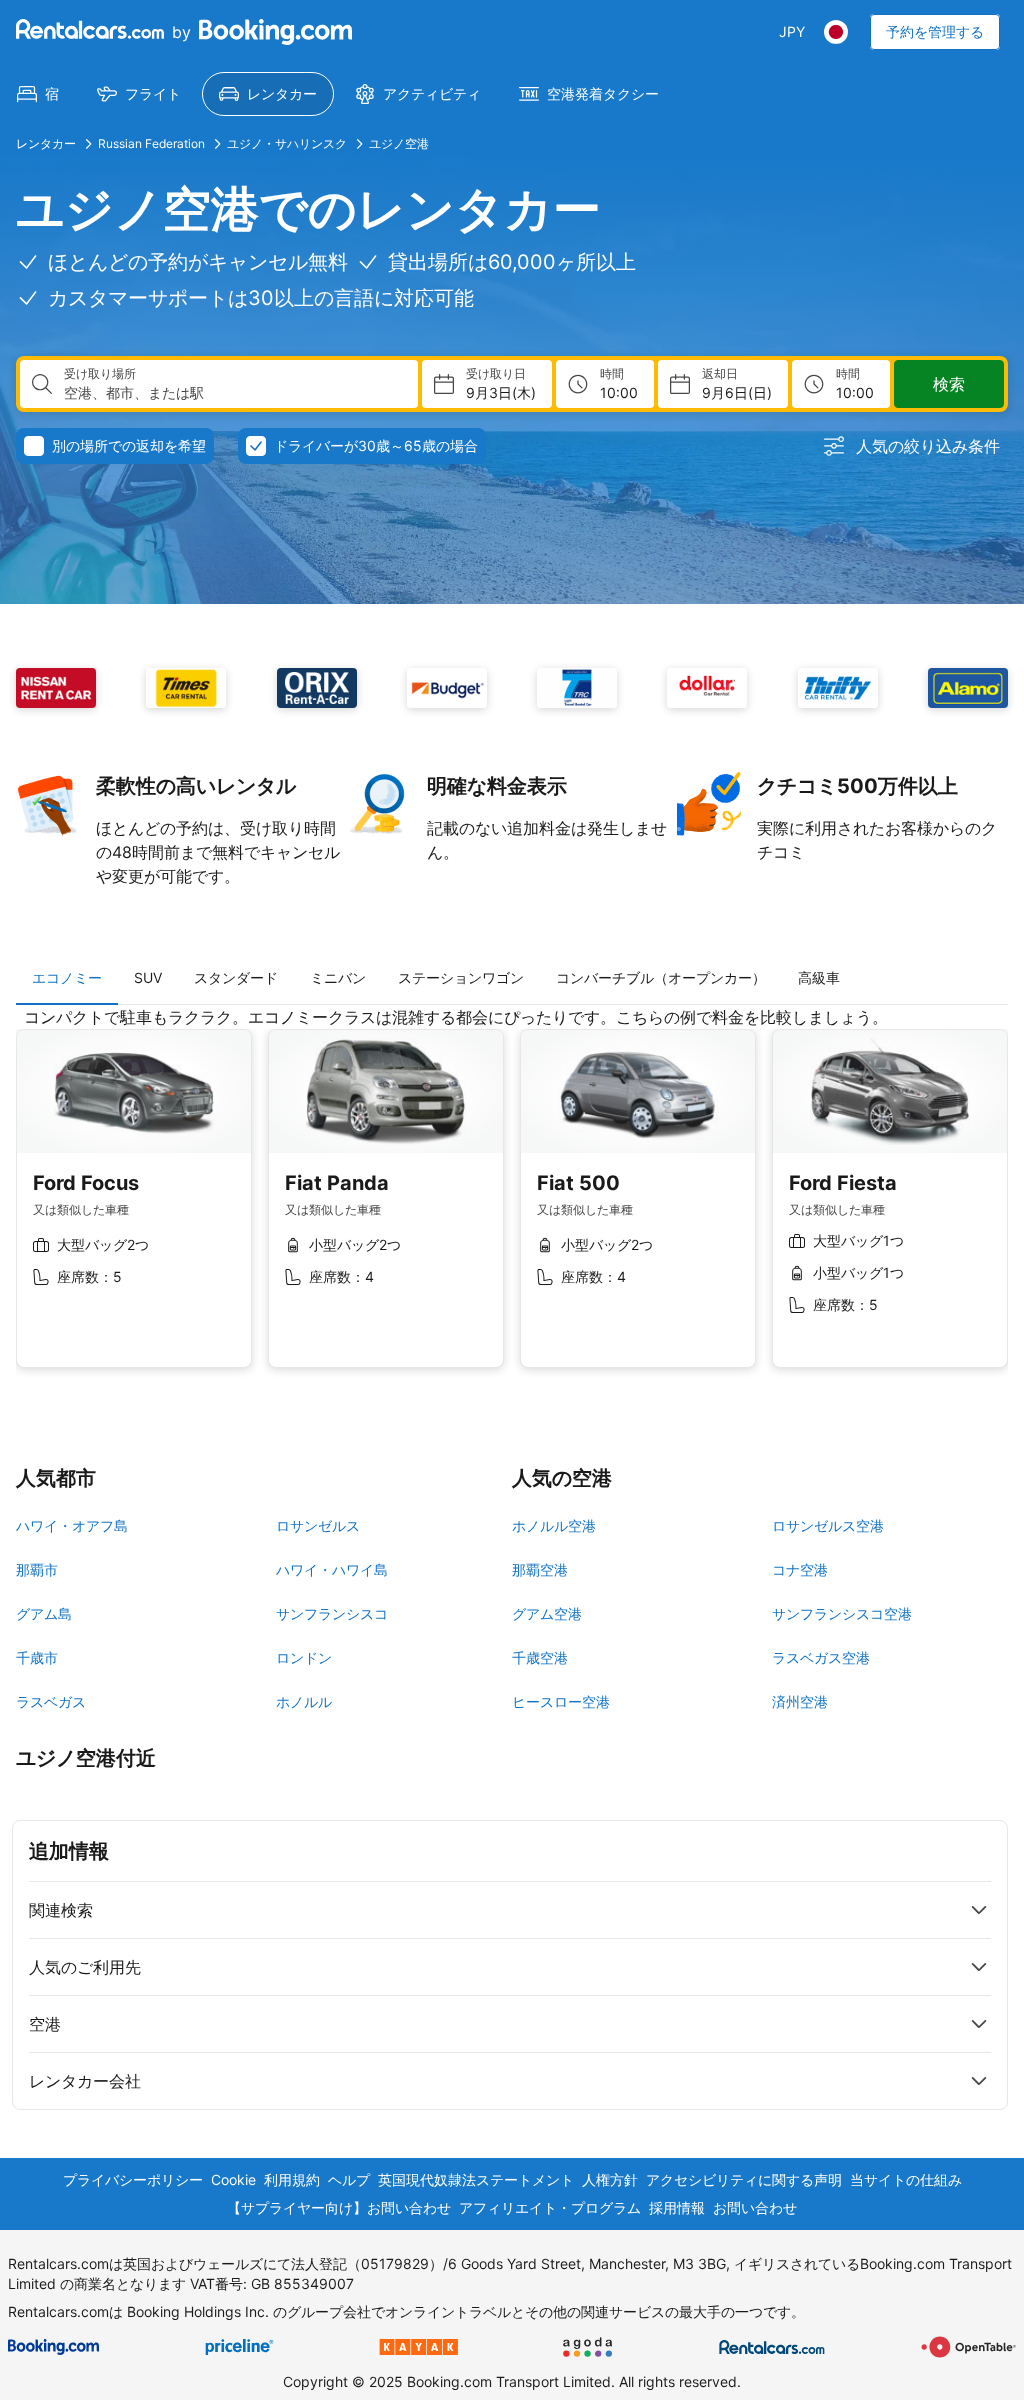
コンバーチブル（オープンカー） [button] (661, 977)
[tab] (67, 978)
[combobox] (233, 393)
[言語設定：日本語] (836, 32)
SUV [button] (148, 977)
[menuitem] (38, 94)
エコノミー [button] (67, 977)
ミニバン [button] (338, 977)
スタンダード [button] (236, 977)
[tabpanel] (512, 1202)
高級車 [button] (819, 977)
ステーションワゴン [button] (461, 977)
